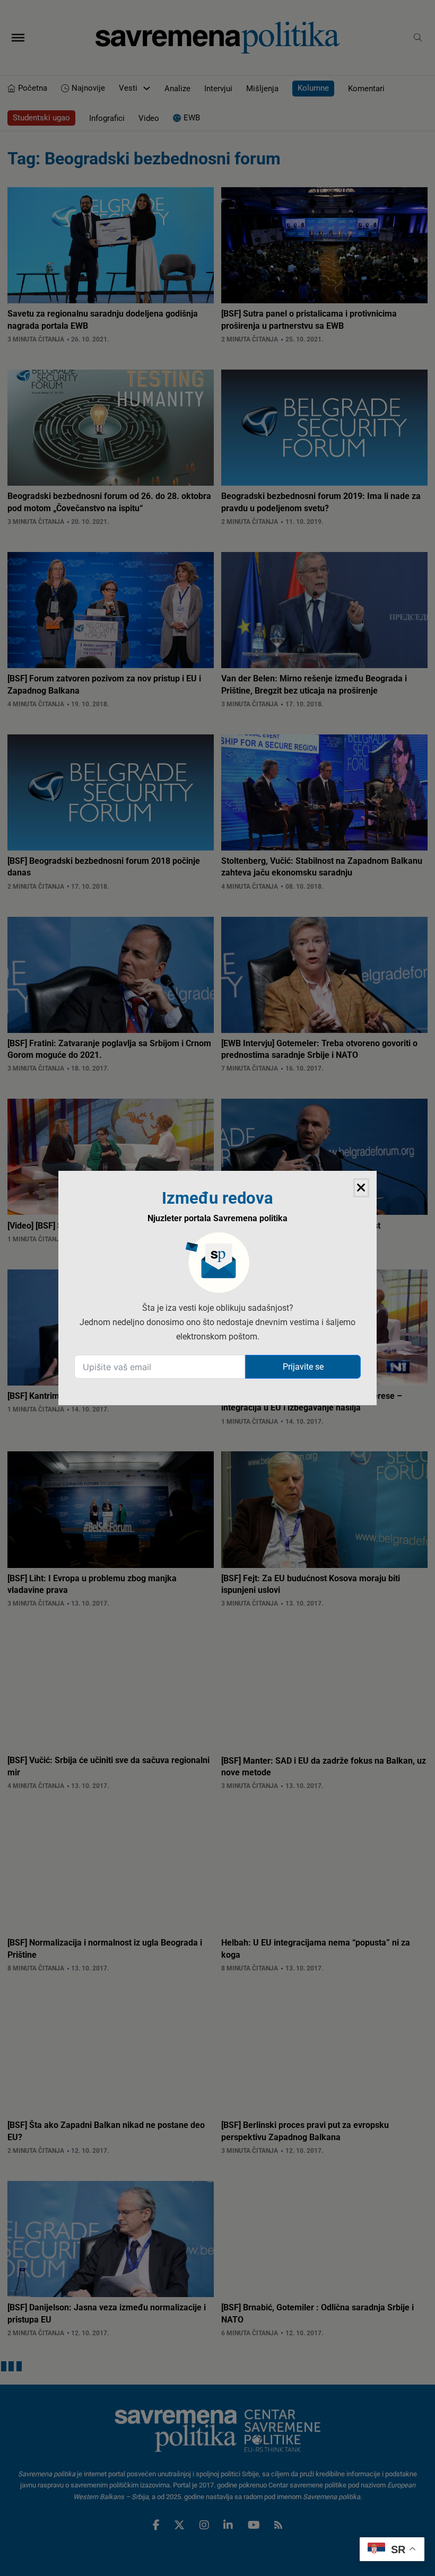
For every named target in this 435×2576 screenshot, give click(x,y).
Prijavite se (303, 1367)
